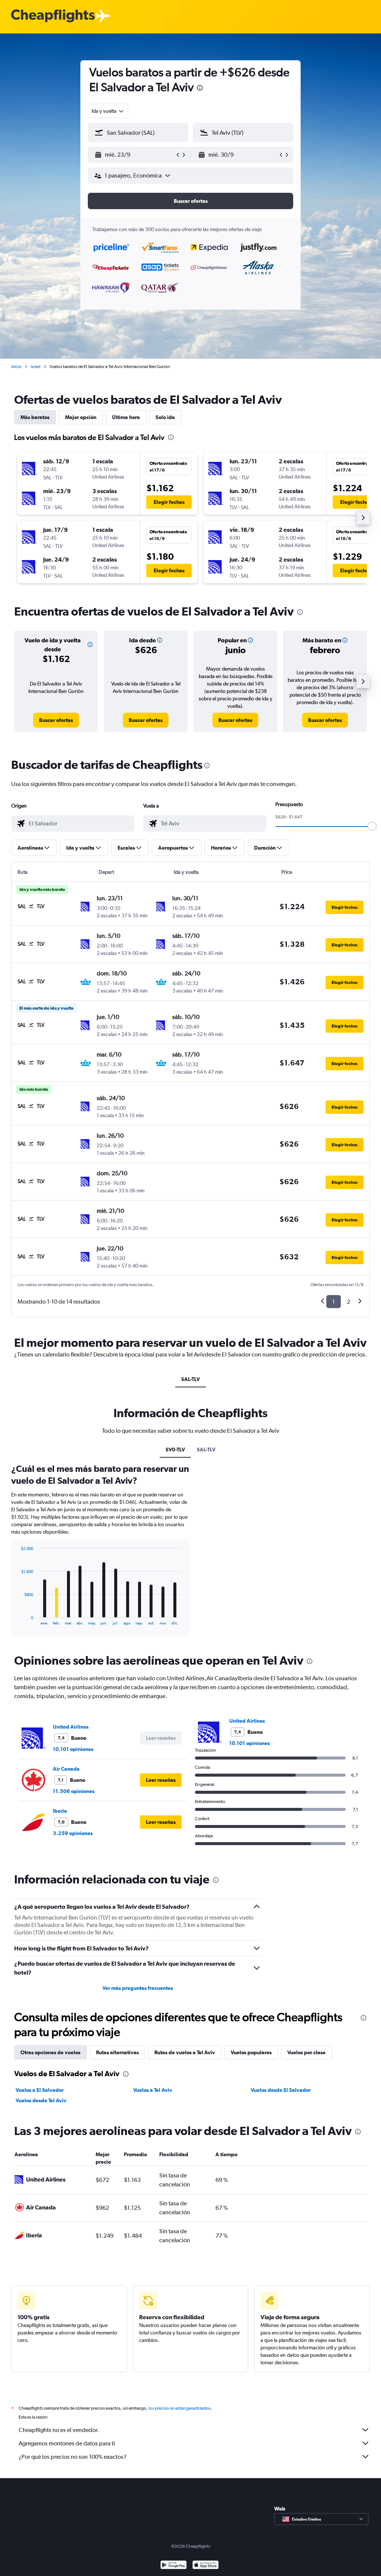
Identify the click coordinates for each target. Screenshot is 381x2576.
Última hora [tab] (126, 417)
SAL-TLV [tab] (190, 1379)
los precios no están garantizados (180, 2408)
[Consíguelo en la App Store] (206, 2566)
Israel (36, 367)
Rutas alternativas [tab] (117, 2052)
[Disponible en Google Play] (174, 2566)
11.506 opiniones (74, 1791)
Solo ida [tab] (165, 417)
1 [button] (334, 1302)
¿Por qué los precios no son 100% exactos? (73, 2457)
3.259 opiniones (73, 1833)
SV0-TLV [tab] (175, 1450)
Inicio (16, 367)
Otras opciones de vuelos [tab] (50, 2052)
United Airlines (71, 1727)
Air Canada (66, 1769)
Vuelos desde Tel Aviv (41, 2100)
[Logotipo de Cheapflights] (53, 16)
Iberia (60, 1811)
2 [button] (348, 1302)
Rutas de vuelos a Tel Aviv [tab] (185, 2052)
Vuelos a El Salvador (40, 2090)
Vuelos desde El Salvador (281, 2090)
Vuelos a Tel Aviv (153, 2090)
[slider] (372, 826)
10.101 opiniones (73, 1749)
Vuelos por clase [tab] (306, 2052)
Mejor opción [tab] (81, 417)
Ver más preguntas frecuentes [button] (138, 1988)
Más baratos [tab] (35, 417)
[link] (56, 720)
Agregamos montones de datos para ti (67, 2443)
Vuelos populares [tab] (251, 2052)
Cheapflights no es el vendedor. (59, 2430)
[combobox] (108, 111)
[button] (200, 89)
